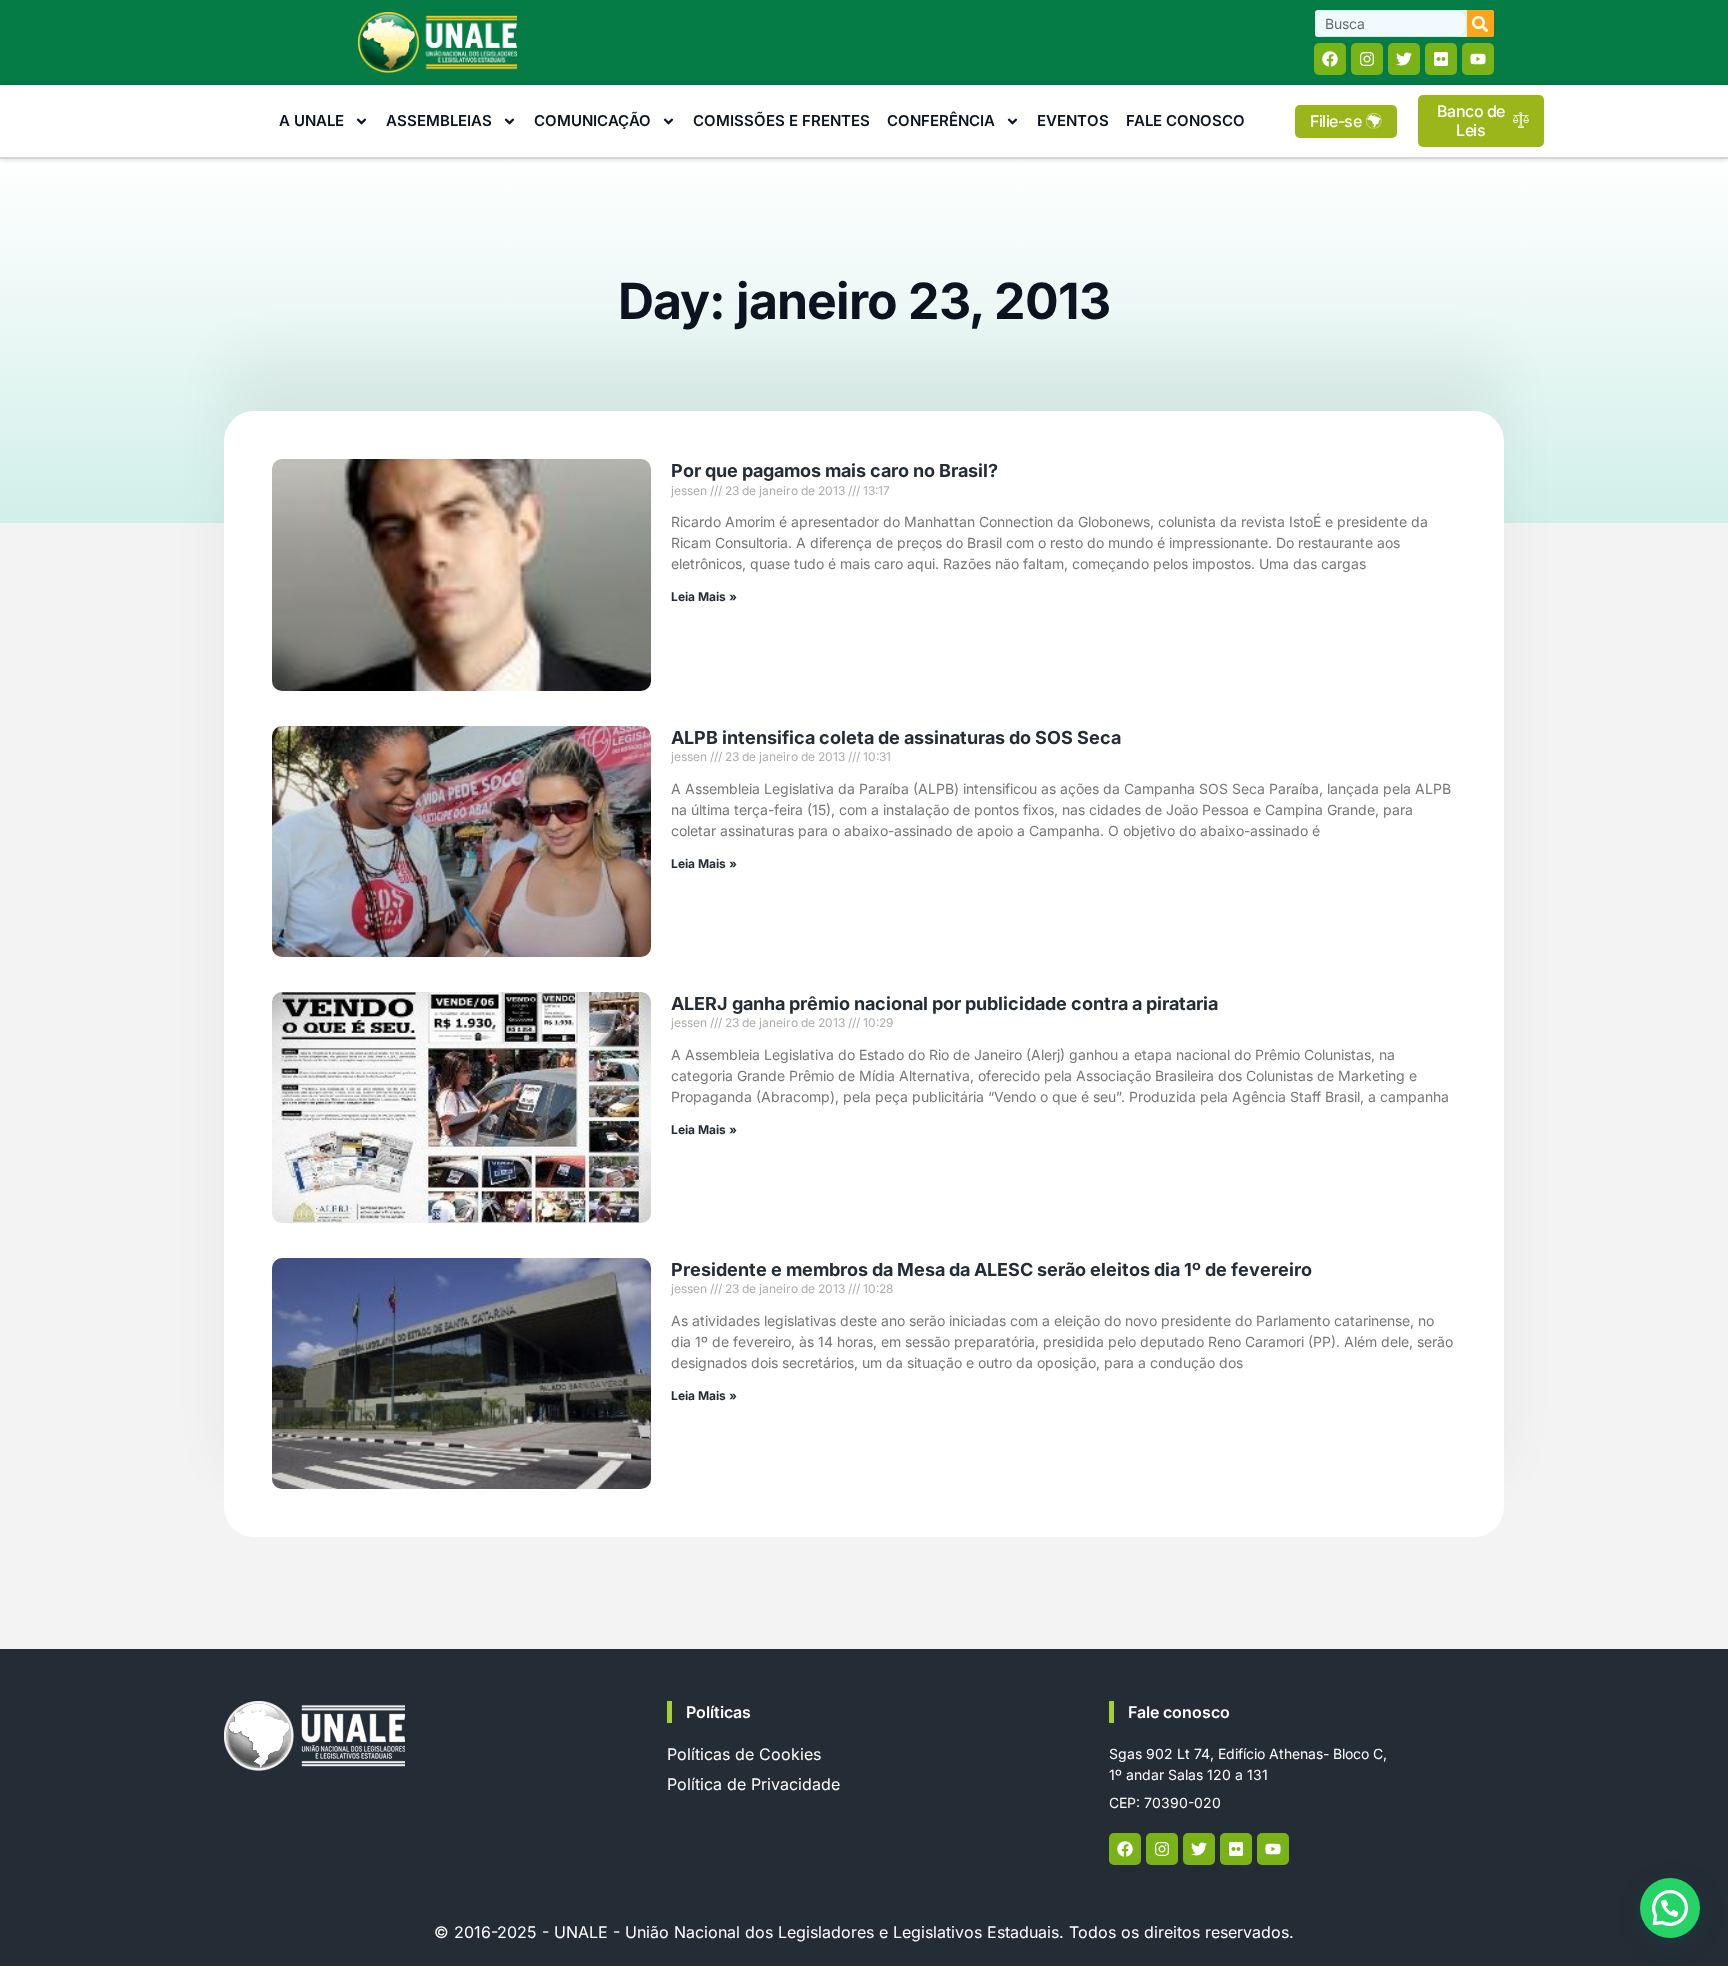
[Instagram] (1367, 59)
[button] (1670, 1908)
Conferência (941, 120)
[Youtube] (1478, 59)
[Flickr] (1441, 59)
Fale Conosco (1185, 120)
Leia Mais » (704, 596)
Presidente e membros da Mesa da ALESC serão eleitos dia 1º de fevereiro (991, 1269)
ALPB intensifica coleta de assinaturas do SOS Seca (896, 737)
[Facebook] (1330, 59)
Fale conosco (1179, 1712)
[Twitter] (1404, 59)
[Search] (1480, 23)
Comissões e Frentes (781, 120)
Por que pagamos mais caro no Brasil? (834, 470)
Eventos (1073, 120)
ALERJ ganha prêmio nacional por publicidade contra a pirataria (944, 1003)
